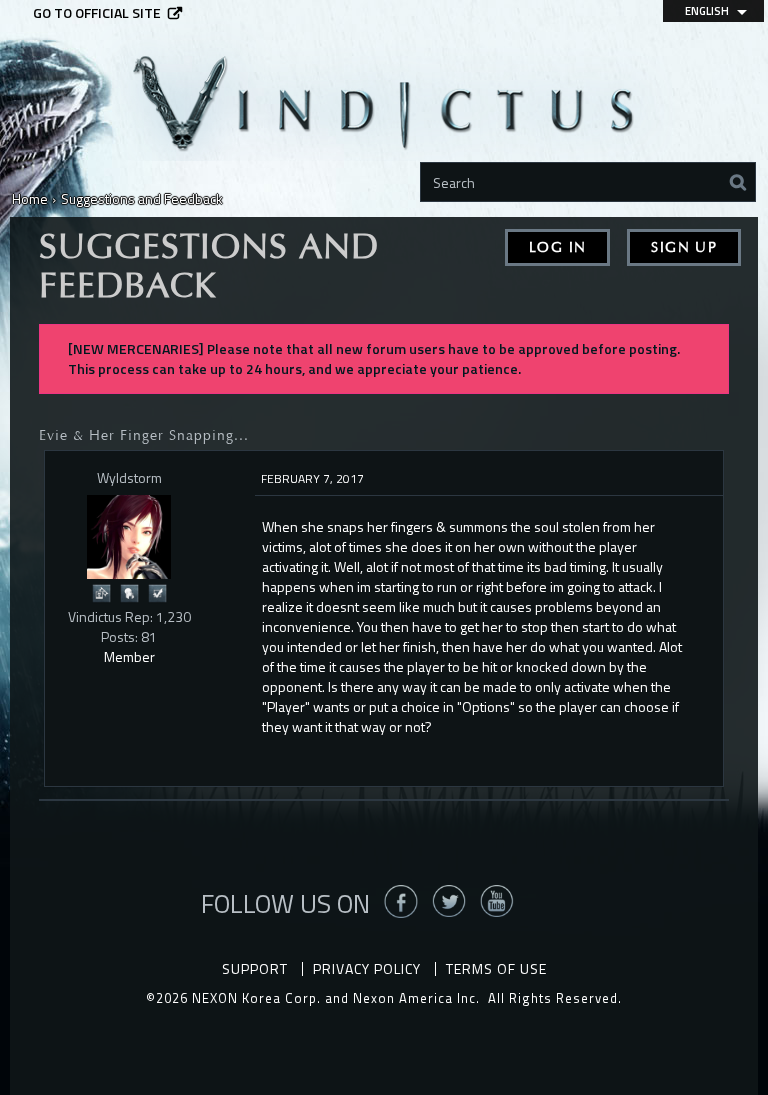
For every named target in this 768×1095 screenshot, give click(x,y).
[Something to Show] (101, 591)
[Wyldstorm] (129, 537)
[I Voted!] (157, 591)
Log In (557, 247)
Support (255, 968)
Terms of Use (496, 968)
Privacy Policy (367, 968)
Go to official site (97, 13)
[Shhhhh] (129, 591)
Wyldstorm (129, 477)
